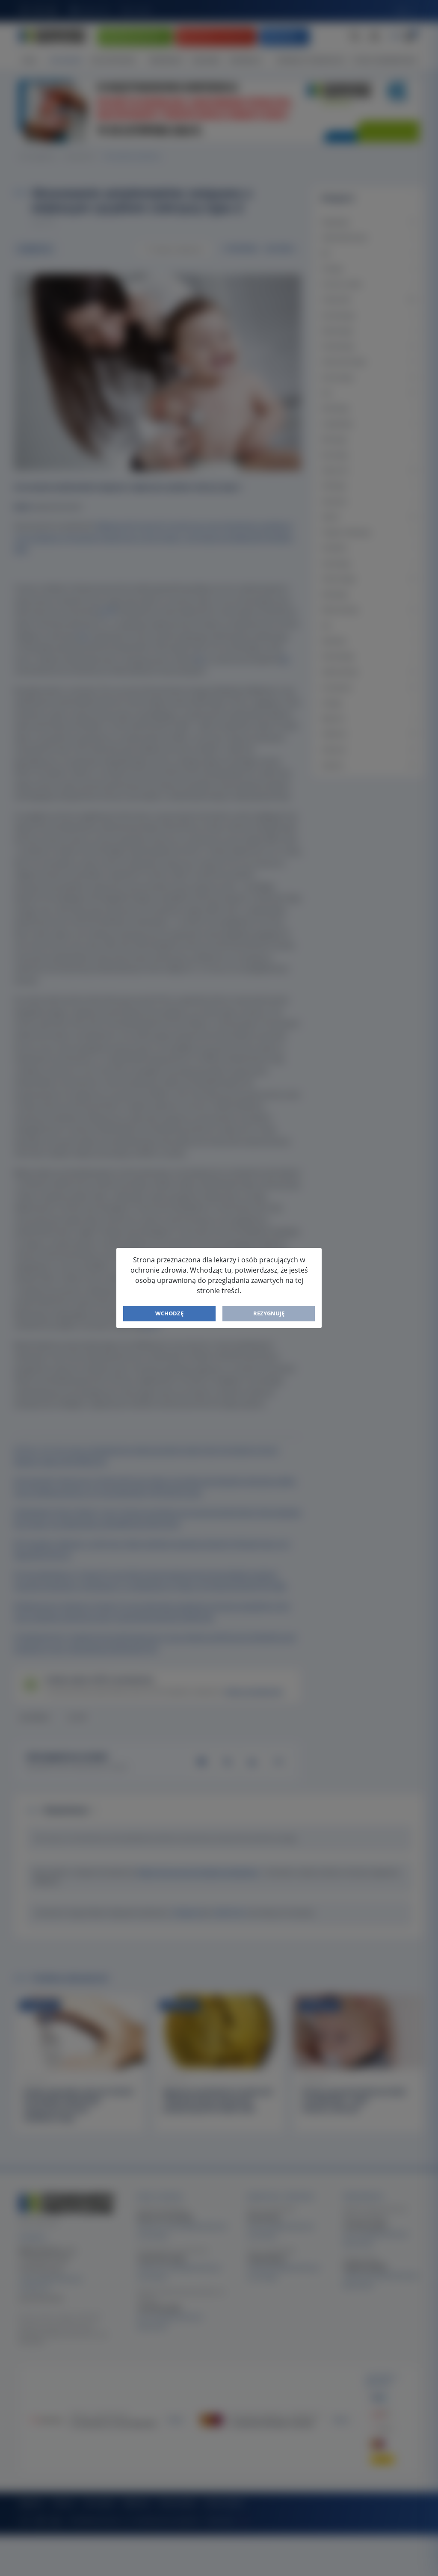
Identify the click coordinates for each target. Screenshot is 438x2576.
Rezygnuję (269, 1313)
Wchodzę (169, 1313)
